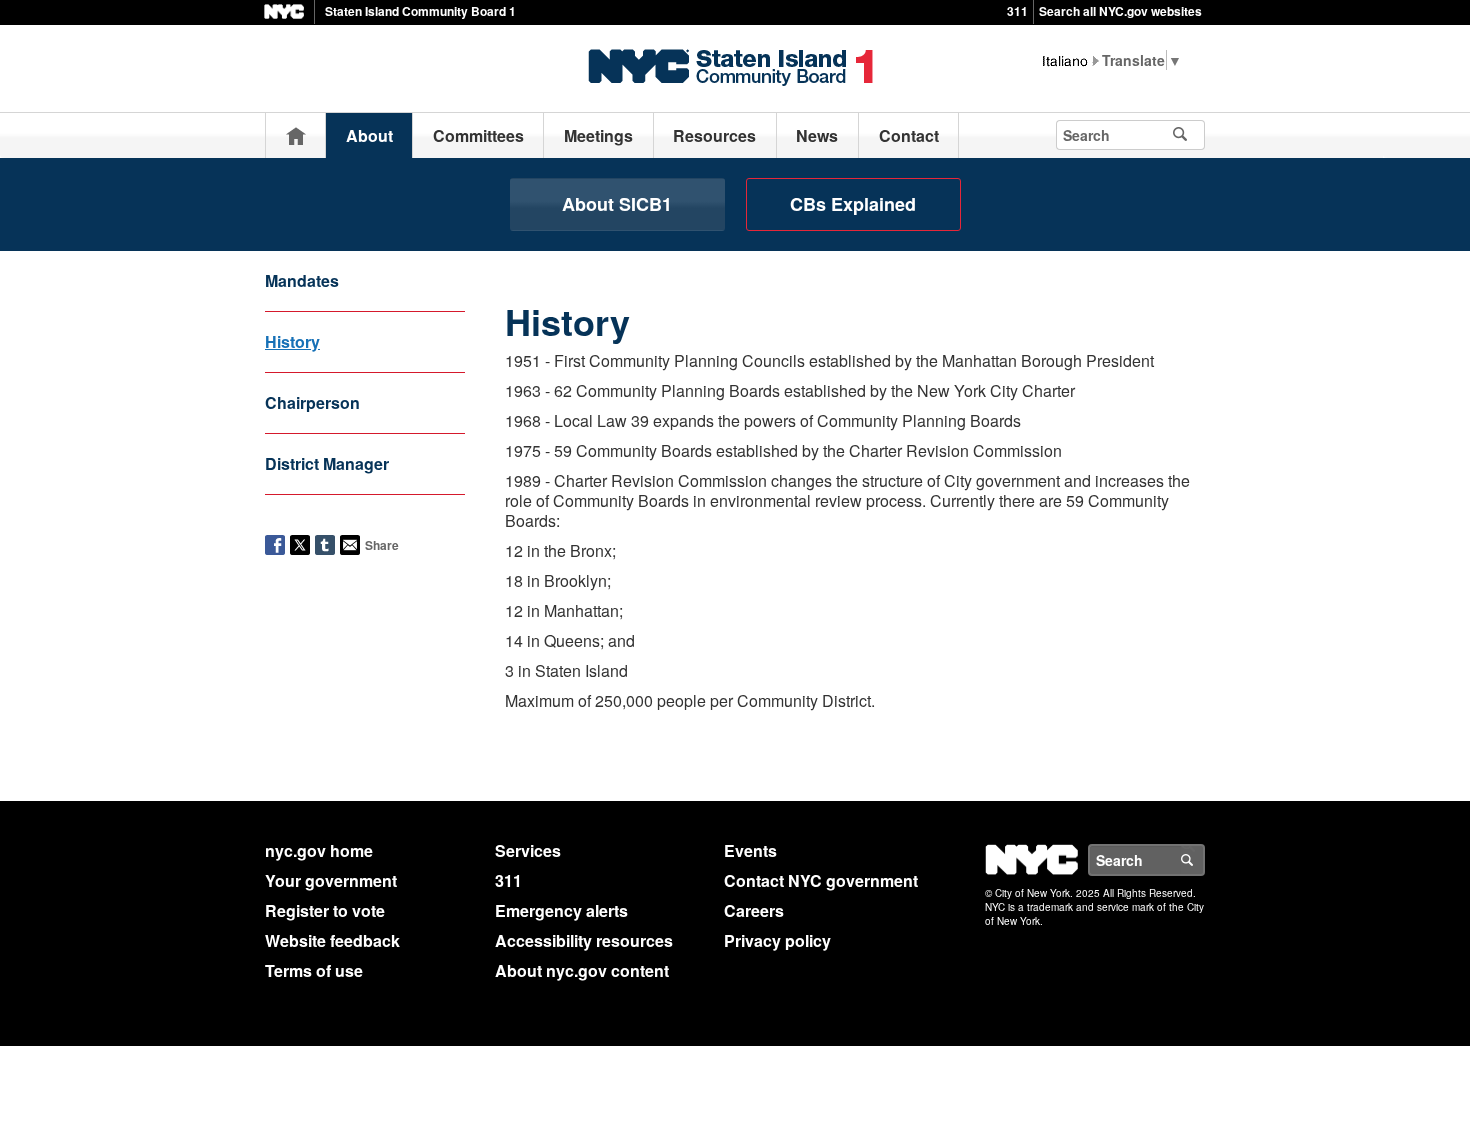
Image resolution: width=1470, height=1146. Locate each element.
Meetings (598, 135)
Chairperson (312, 402)
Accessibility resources (584, 940)
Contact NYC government (821, 880)
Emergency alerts (561, 910)
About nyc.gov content (582, 970)
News (817, 135)
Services (528, 850)
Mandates (302, 280)
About (369, 135)
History (292, 341)
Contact (909, 135)
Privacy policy (777, 940)
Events (750, 850)
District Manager (327, 463)
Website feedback (332, 940)
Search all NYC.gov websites (1120, 11)
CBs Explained (853, 204)
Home (296, 135)
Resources (714, 135)
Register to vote (325, 910)
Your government (331, 880)
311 (1017, 11)
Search (1204, 860)
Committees (478, 135)
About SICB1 (617, 204)
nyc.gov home (319, 850)
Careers (754, 910)
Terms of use (314, 970)
